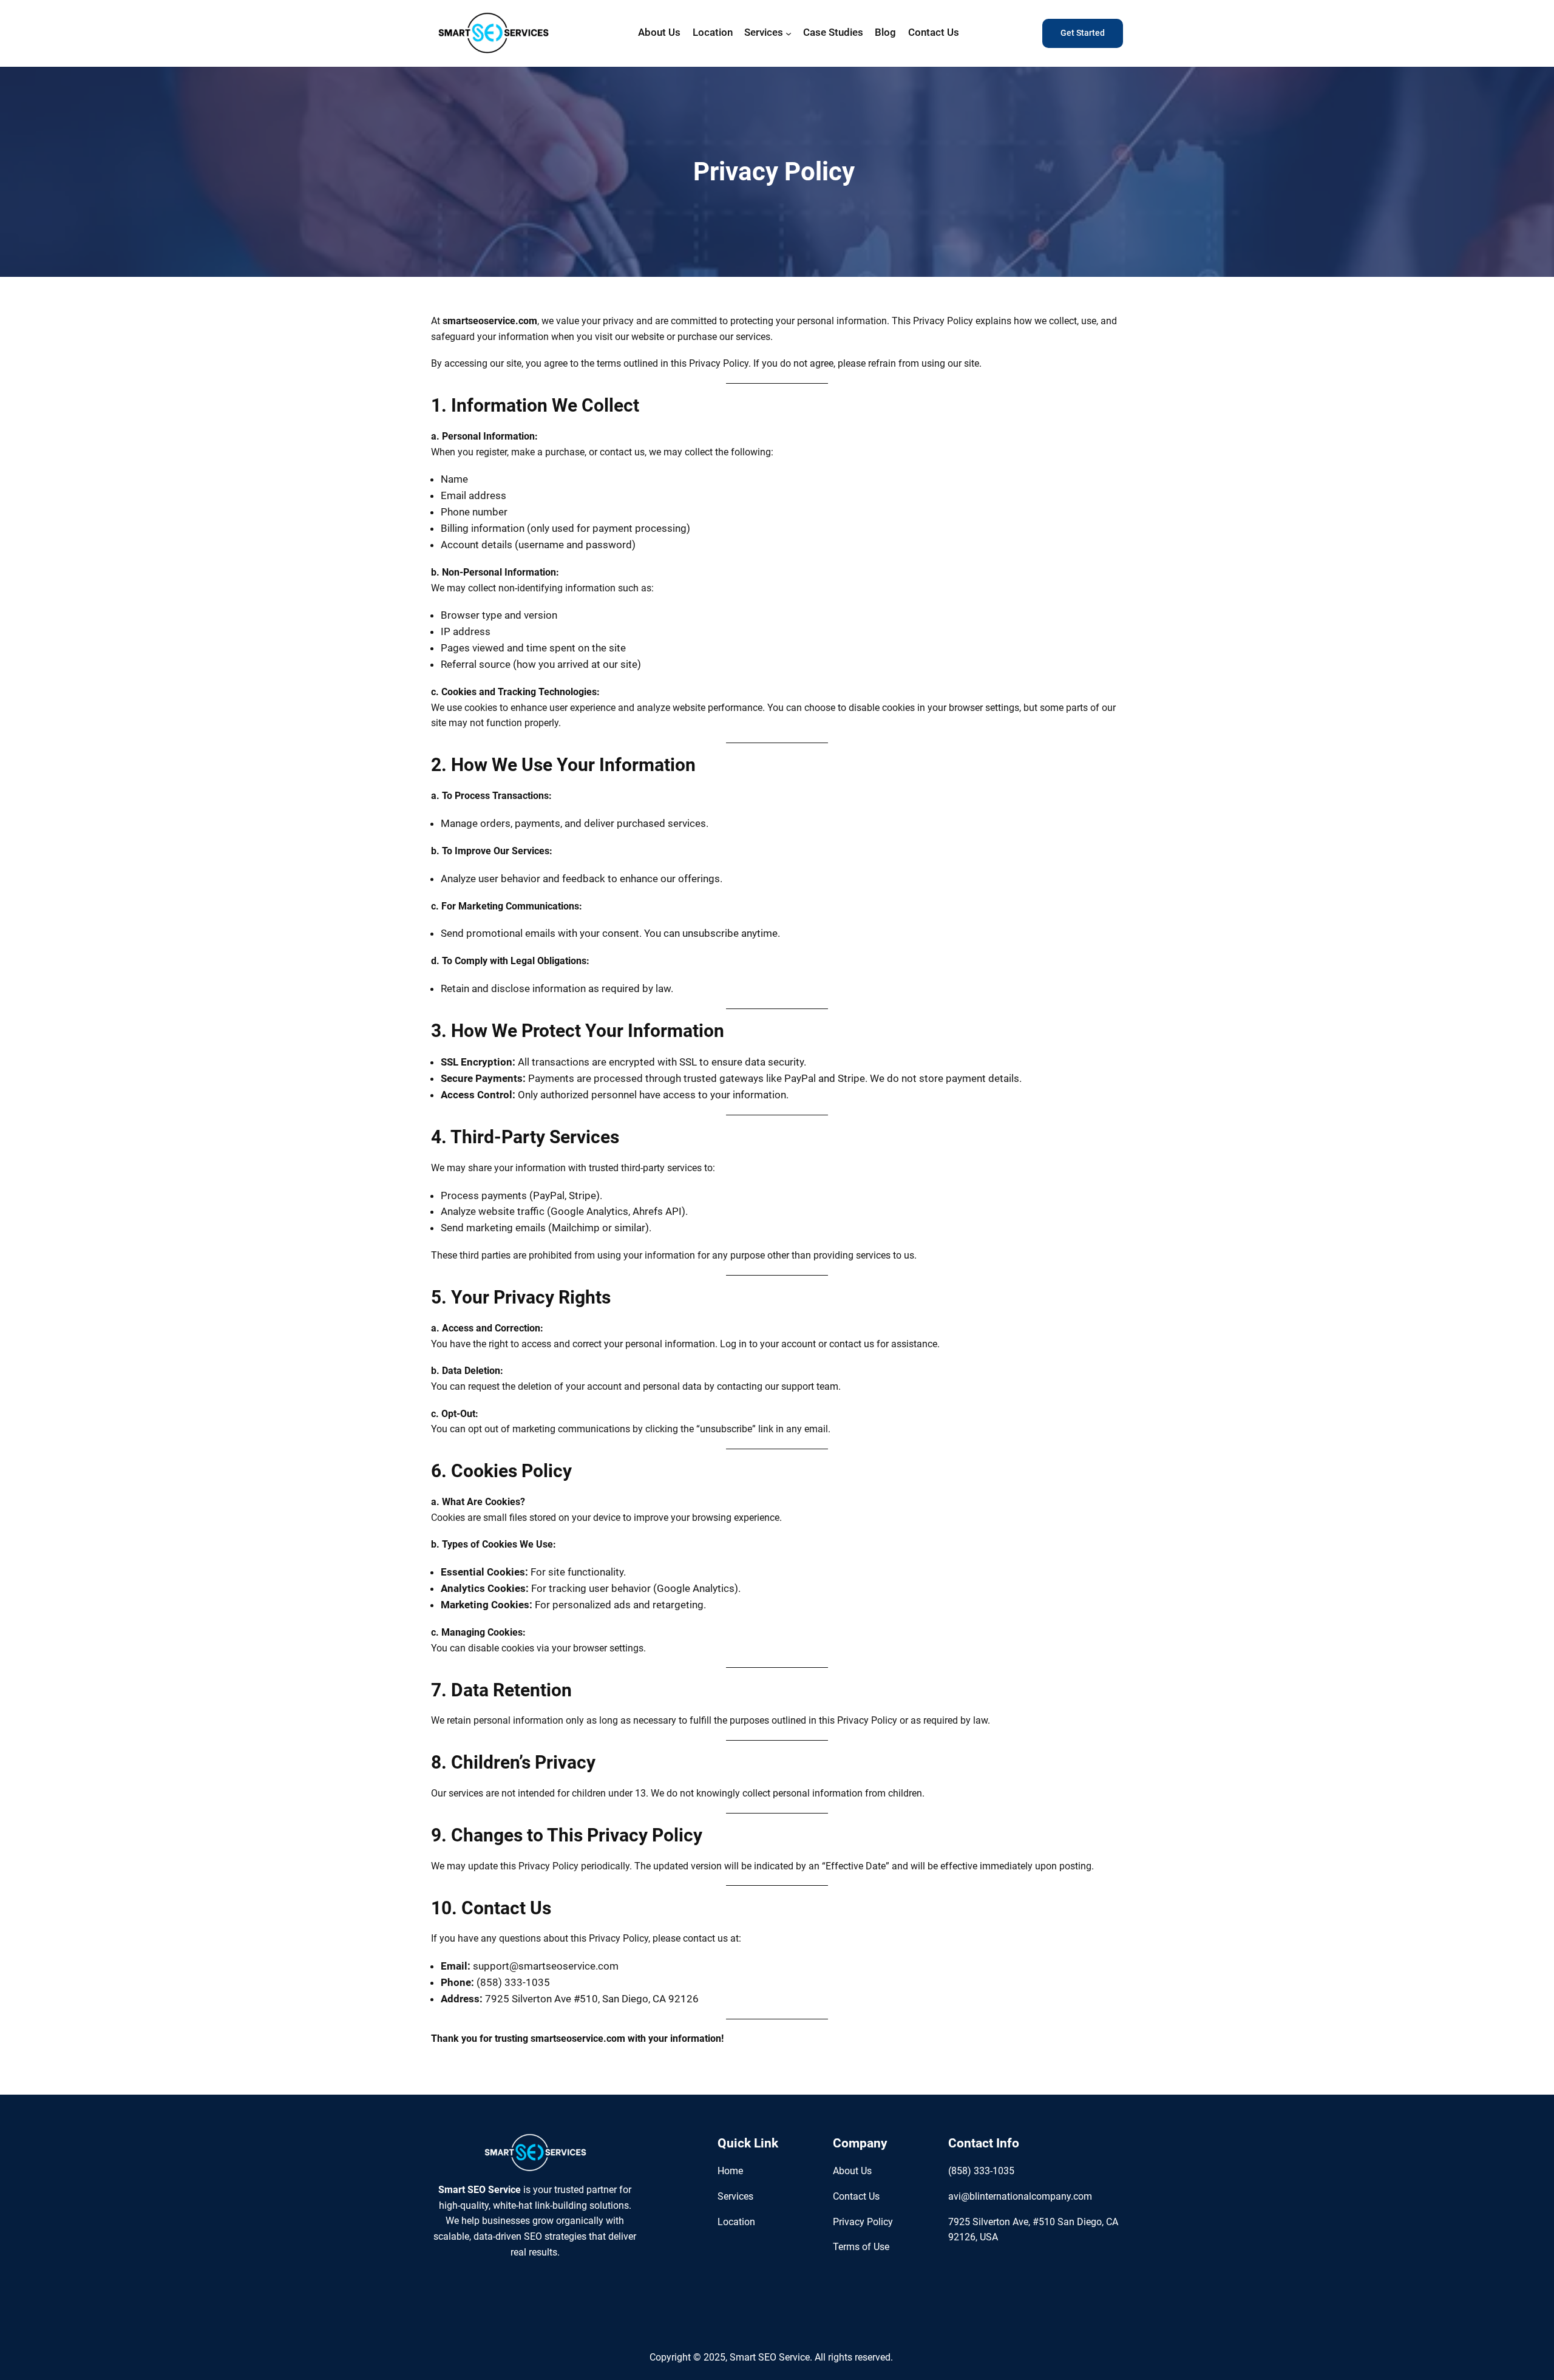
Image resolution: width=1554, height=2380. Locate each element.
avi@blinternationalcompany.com (1020, 2196)
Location (736, 2222)
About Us (852, 2171)
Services (735, 2196)
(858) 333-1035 (981, 2171)
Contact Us (856, 2196)
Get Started (1083, 33)
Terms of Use (861, 2247)
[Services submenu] (789, 33)
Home (730, 2171)
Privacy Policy (863, 2222)
